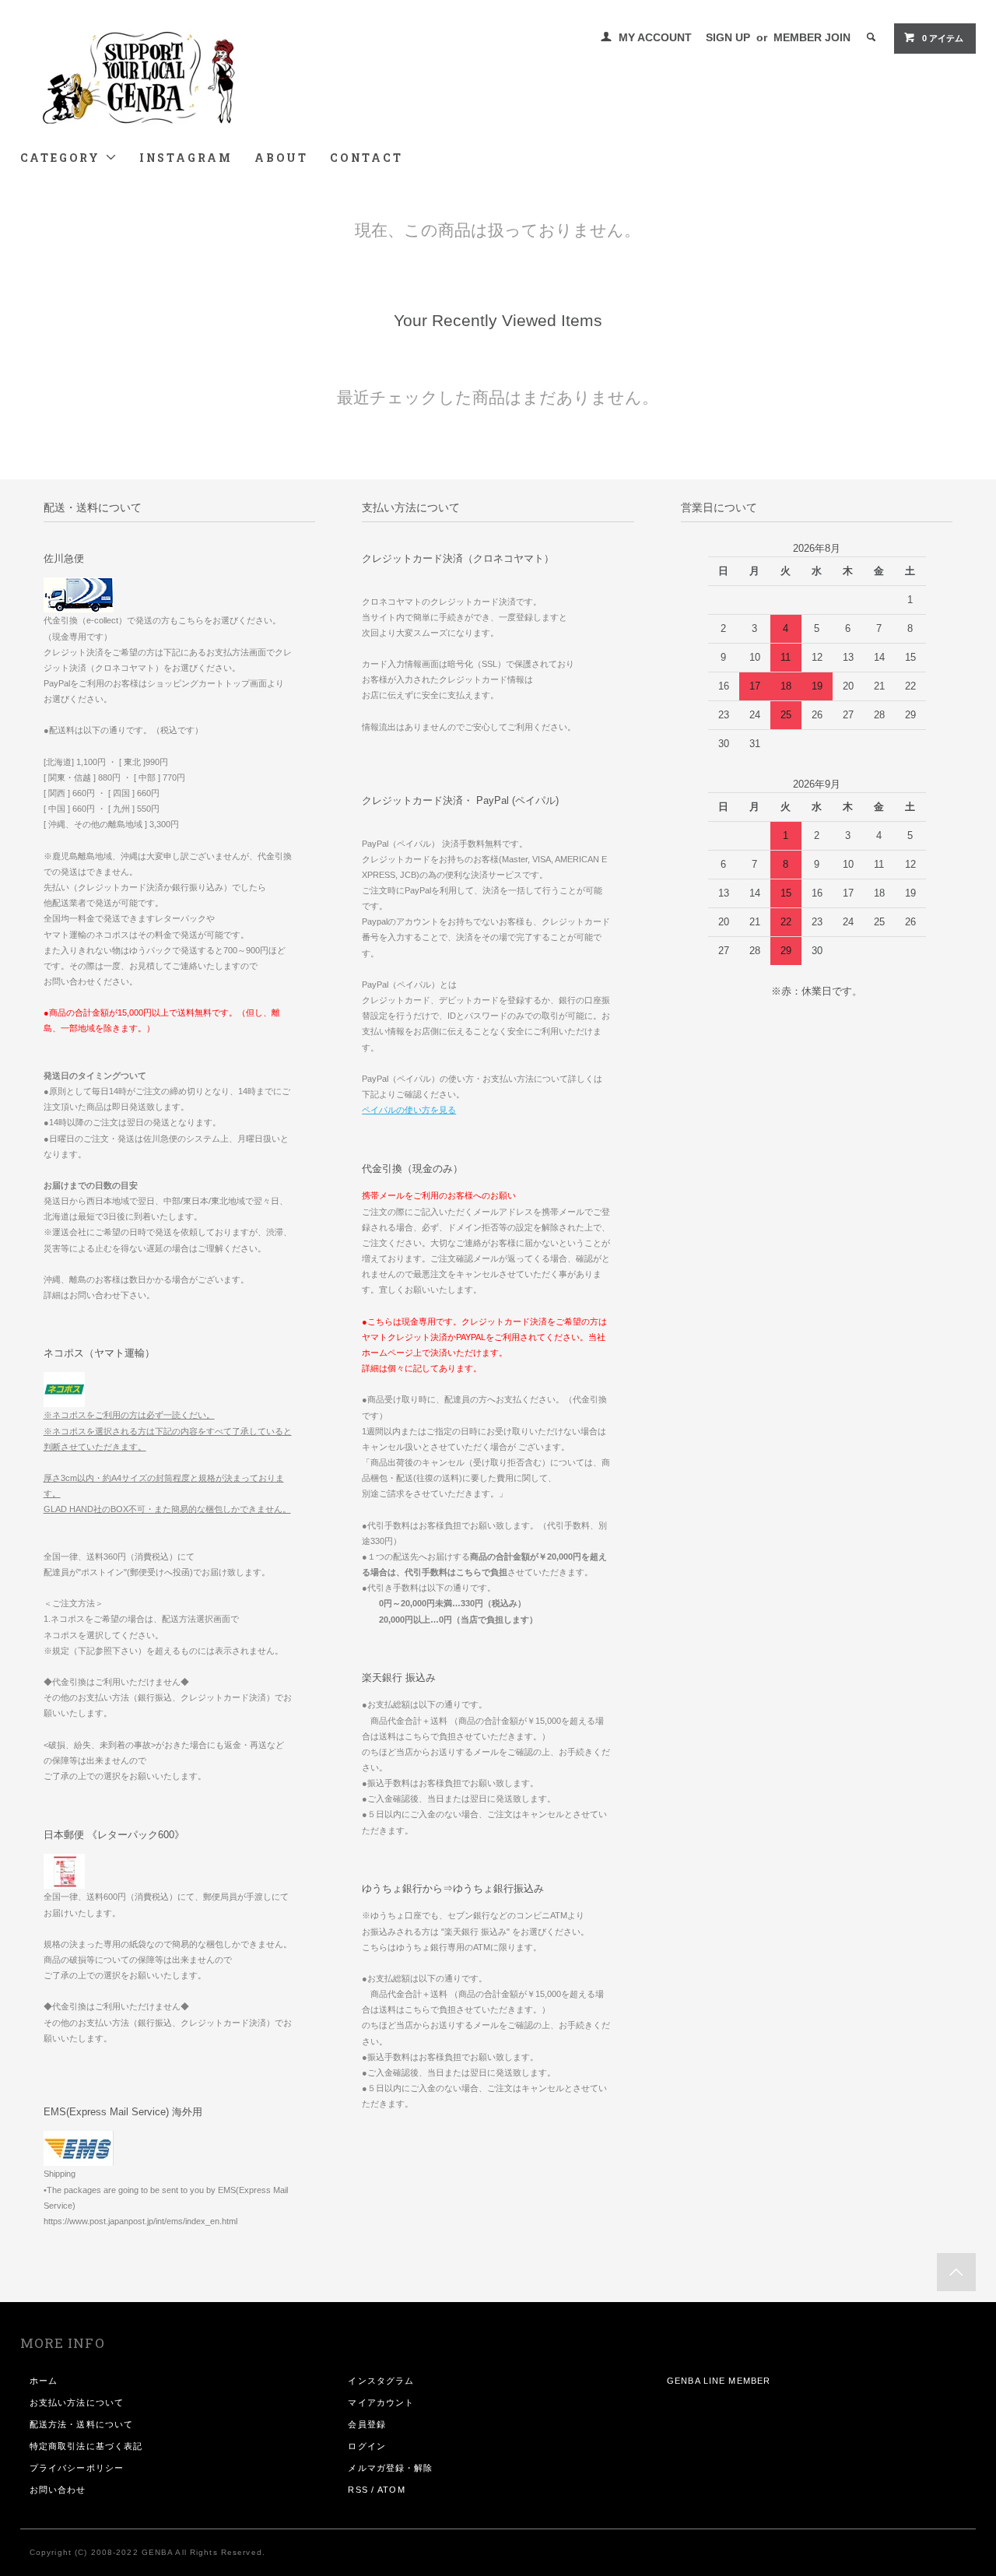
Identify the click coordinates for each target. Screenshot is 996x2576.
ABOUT (281, 158)
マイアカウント (381, 2402)
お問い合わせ (58, 2490)
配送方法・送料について (81, 2424)
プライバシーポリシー (77, 2468)
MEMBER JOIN (812, 37)
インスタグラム (381, 2381)
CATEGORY (63, 158)
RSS (358, 2490)
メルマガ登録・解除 (390, 2468)
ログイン (366, 2446)
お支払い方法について (77, 2402)
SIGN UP (728, 37)
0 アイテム (943, 38)
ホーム (44, 2381)
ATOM (391, 2490)
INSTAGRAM (186, 158)
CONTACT (366, 158)
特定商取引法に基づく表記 (86, 2446)
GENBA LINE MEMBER (719, 2381)
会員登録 (366, 2424)
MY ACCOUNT (655, 37)
